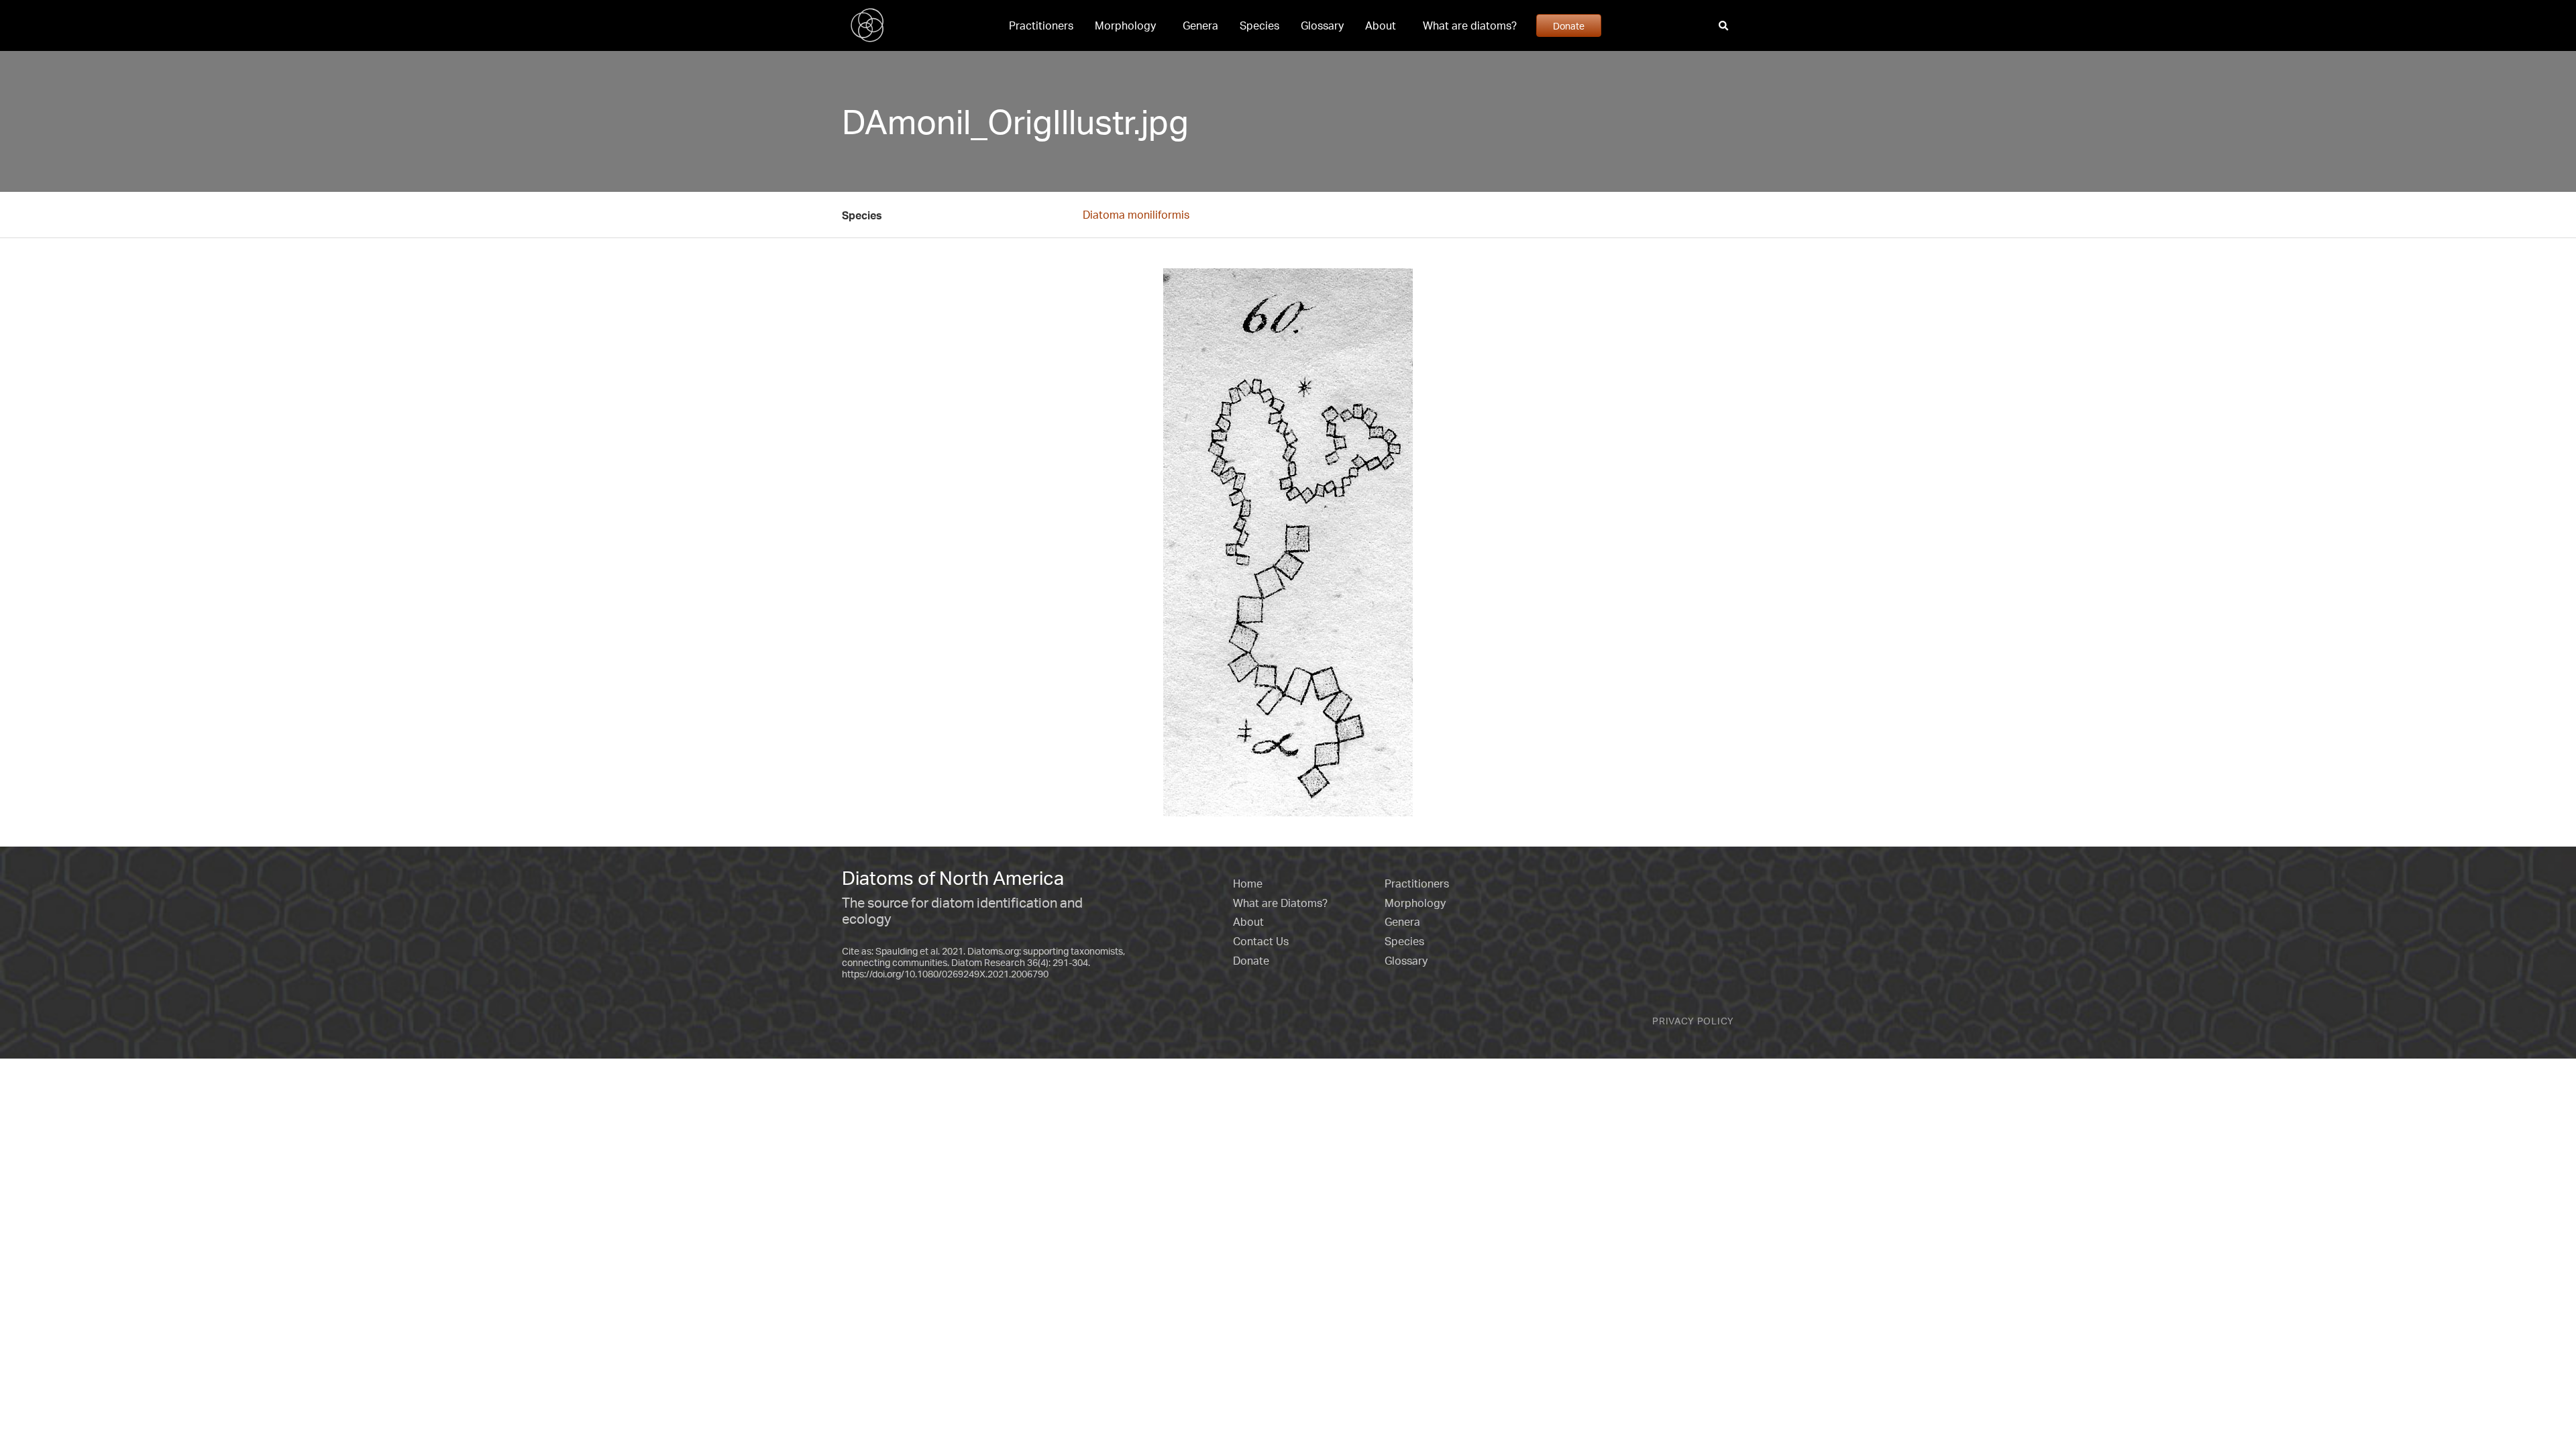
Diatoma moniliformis (1136, 215)
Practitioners (1041, 25)
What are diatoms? (1470, 25)
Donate (1569, 25)
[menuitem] (1041, 25)
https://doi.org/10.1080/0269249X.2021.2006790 (945, 974)
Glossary (1322, 25)
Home (1248, 883)
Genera (1200, 25)
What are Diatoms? (1280, 903)
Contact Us (1261, 941)
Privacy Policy (1693, 1021)
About (1381, 25)
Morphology (1125, 25)
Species (1259, 25)
